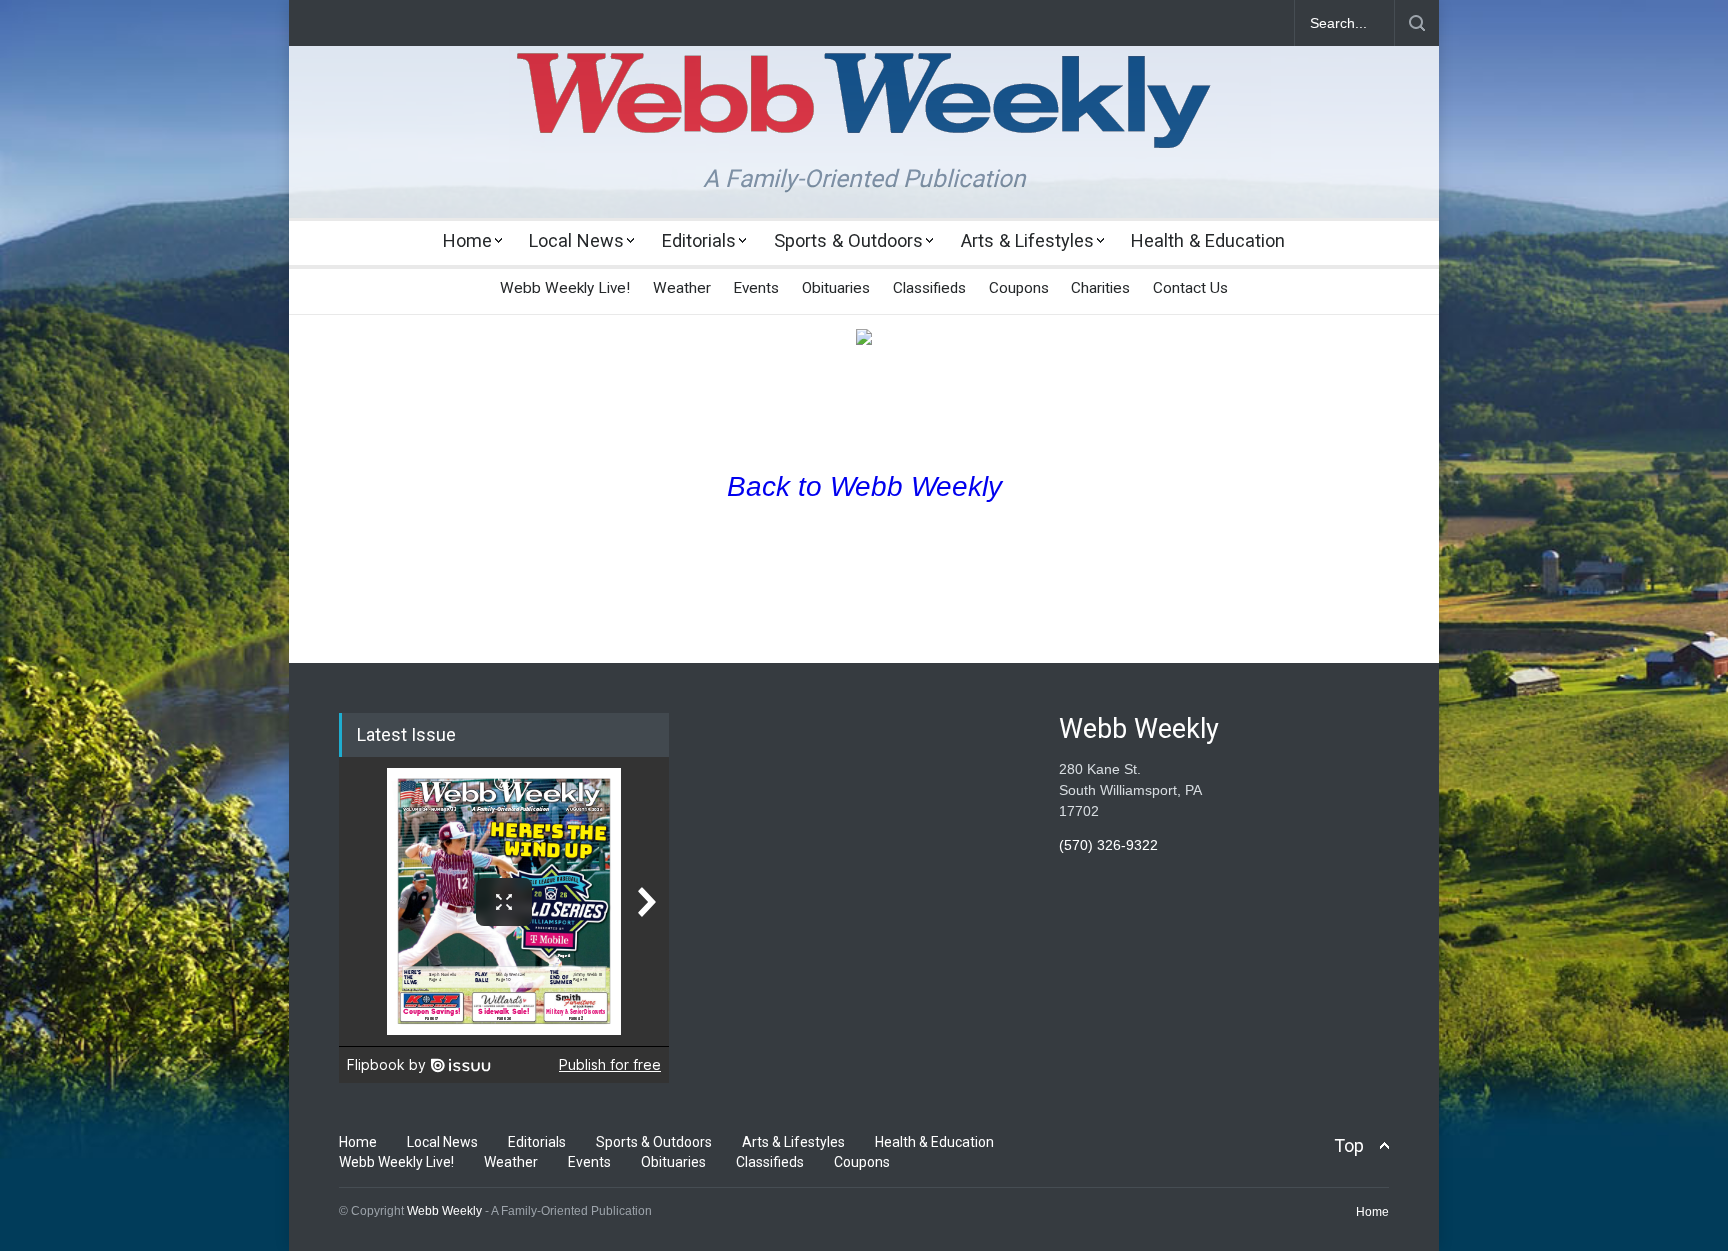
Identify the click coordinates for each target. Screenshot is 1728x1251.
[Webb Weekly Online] (864, 116)
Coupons (1019, 288)
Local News (576, 240)
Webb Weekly (444, 1211)
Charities (1100, 288)
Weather (682, 288)
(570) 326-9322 (1108, 845)
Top (1349, 1145)
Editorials (699, 240)
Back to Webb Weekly (864, 486)
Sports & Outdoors (848, 240)
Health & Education (1208, 240)
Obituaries (836, 288)
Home (467, 240)
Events (756, 288)
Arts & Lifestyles (1027, 240)
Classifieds (929, 288)
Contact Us (1190, 288)
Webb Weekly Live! (565, 288)
